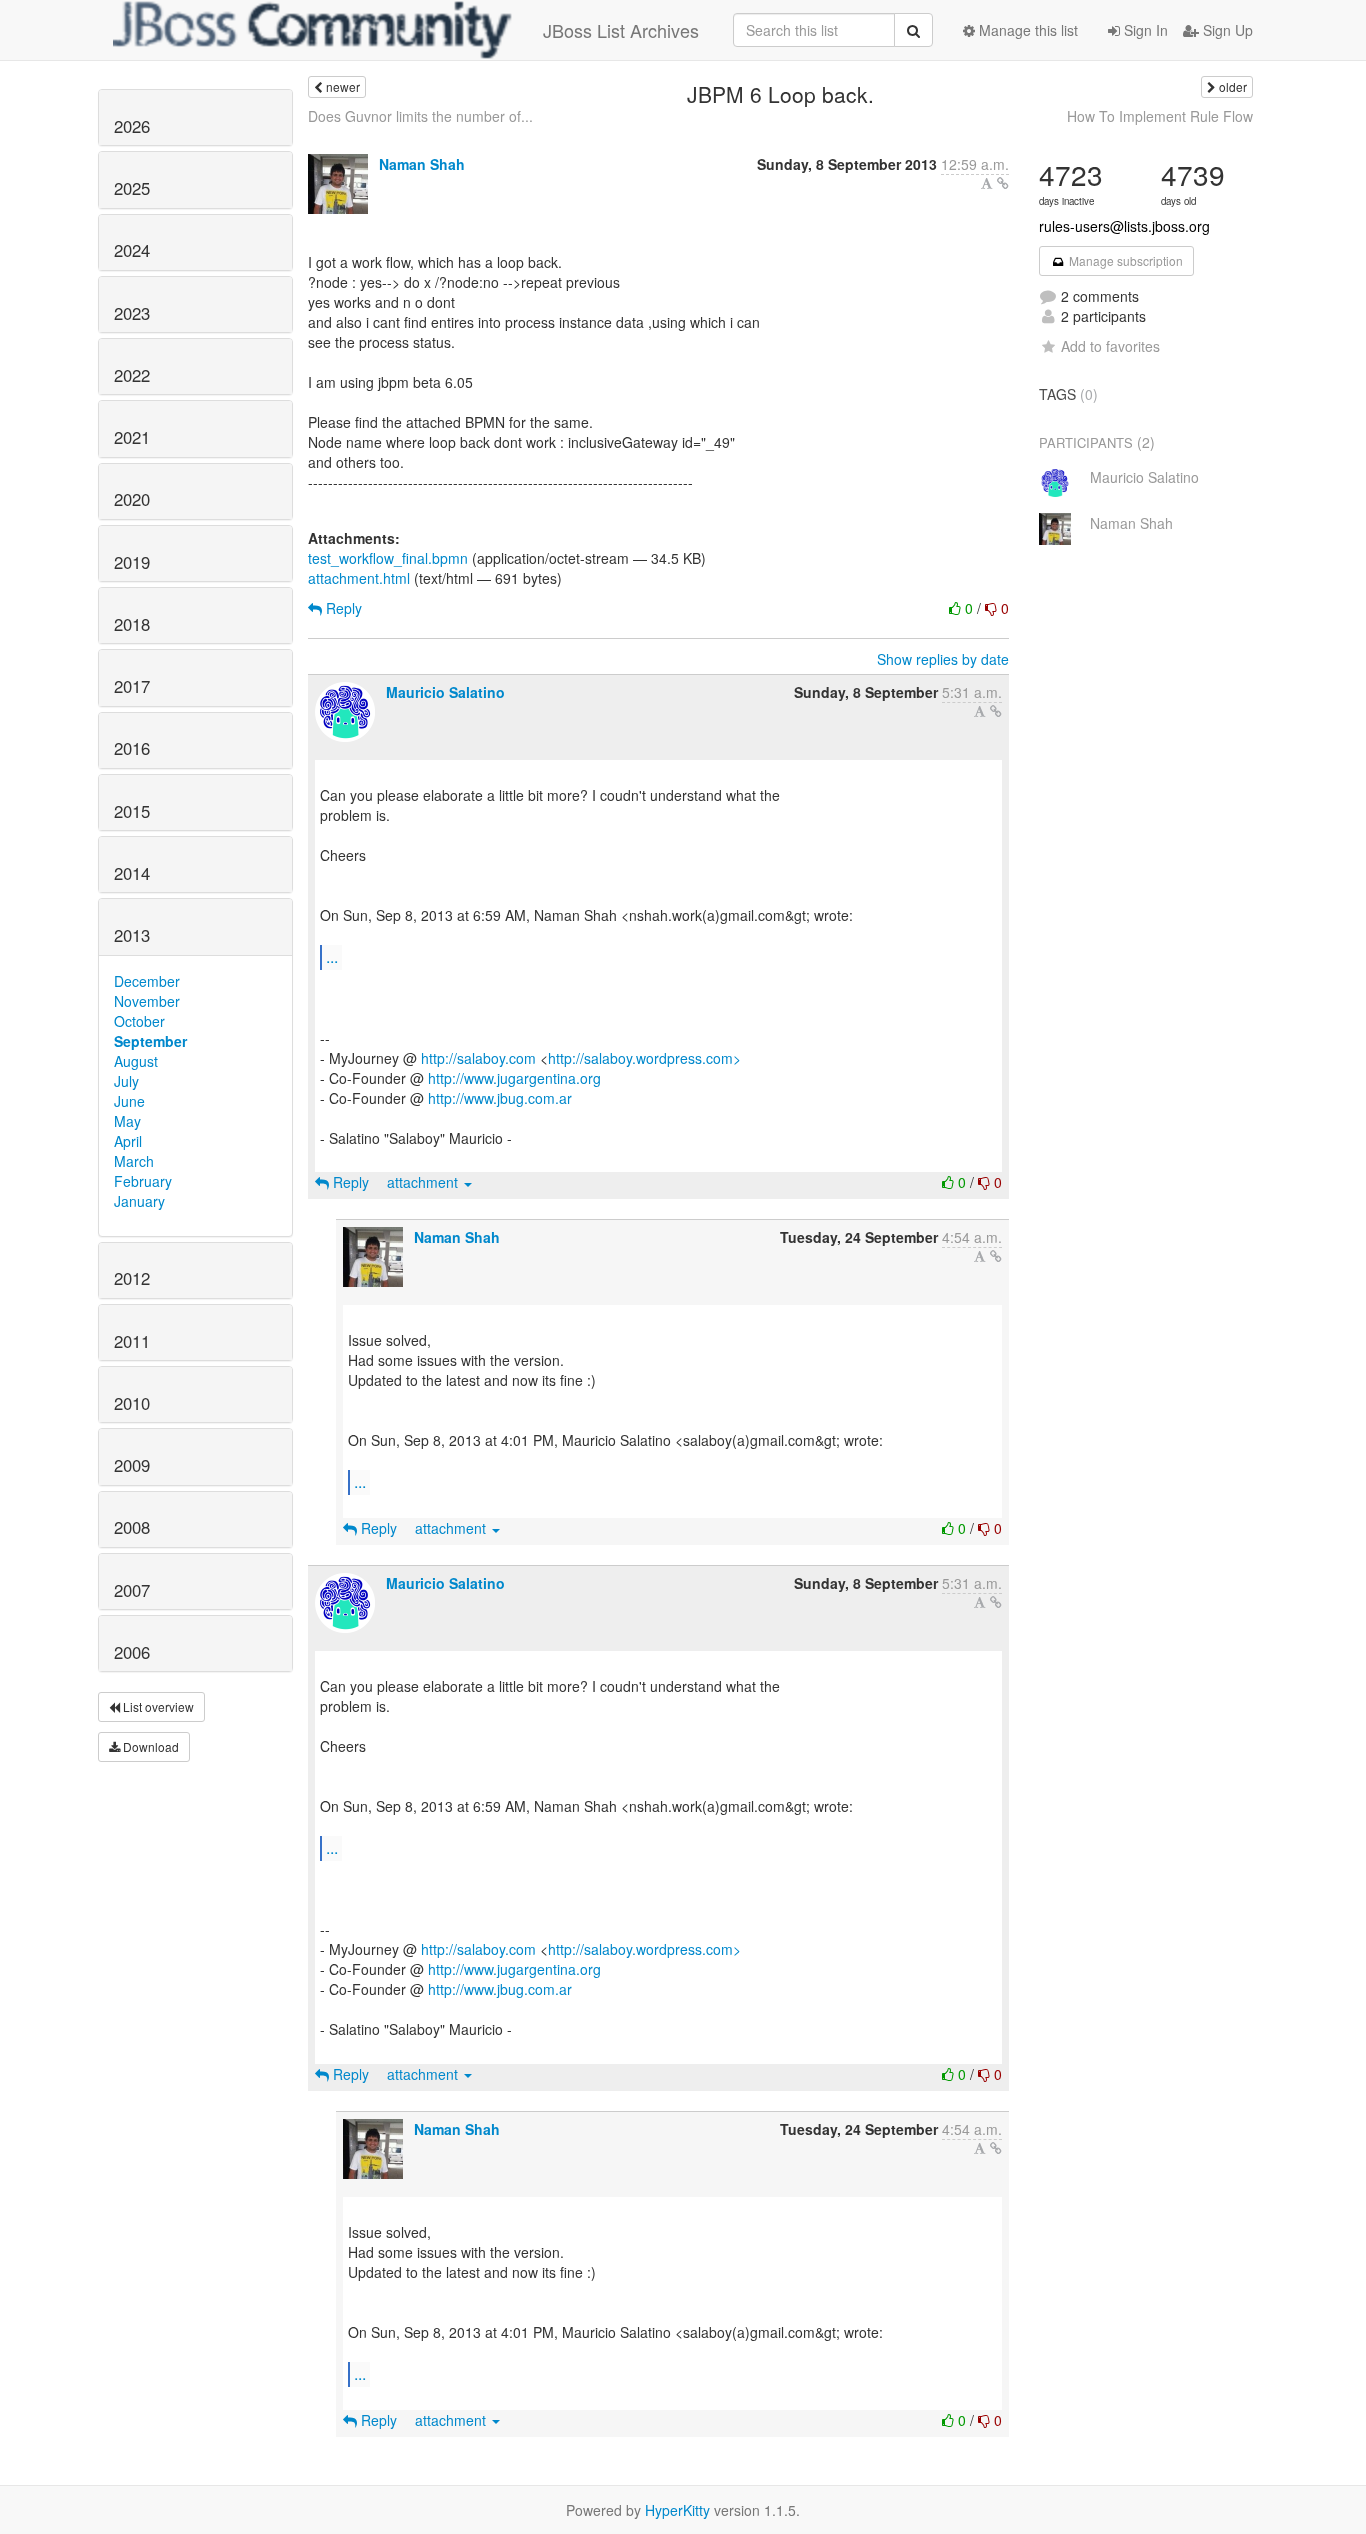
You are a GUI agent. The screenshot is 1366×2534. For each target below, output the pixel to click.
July (126, 1081)
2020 (132, 499)
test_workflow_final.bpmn (388, 558)
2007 (132, 1590)
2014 (132, 873)
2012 (132, 1278)
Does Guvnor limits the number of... (420, 116)
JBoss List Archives (621, 30)
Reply (342, 608)
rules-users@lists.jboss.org (1124, 226)
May (127, 1121)
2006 (132, 1652)
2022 (132, 375)
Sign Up (1226, 30)
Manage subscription (1124, 260)
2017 (132, 686)
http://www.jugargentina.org (514, 1078)
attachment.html (359, 578)
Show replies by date (943, 659)
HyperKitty (677, 2510)
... (332, 956)
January (139, 1201)
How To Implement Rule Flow (1160, 116)
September (150, 1041)
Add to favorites (1110, 346)
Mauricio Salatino (445, 692)
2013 (132, 935)
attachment (424, 1182)
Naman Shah (422, 164)
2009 (132, 1465)
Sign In (1144, 30)
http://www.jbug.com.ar (500, 1098)
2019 (132, 562)
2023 (132, 313)
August (136, 1061)
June (129, 1101)
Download (149, 1746)
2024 (132, 250)
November (147, 1001)
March (134, 1161)
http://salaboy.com (478, 1058)
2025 (132, 188)
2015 (132, 811)
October (139, 1021)
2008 (132, 1527)
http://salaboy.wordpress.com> (644, 1058)
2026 (132, 126)
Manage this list (1026, 30)
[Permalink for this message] (1003, 183)
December (147, 981)
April (128, 1141)
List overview (157, 1706)
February (143, 1181)
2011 (132, 1341)
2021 (132, 437)
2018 (132, 624)
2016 (132, 748)
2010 (132, 1403)
